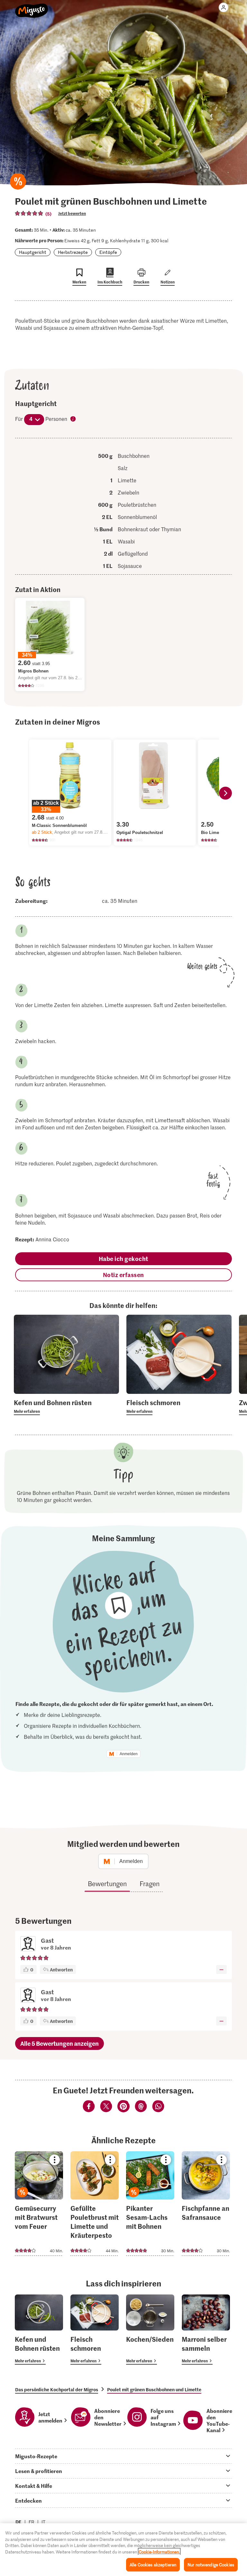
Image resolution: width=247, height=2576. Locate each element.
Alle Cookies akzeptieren (153, 2565)
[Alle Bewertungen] (29, 213)
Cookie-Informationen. (159, 2552)
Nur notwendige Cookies (211, 2565)
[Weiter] (225, 793)
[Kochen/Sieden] (150, 2330)
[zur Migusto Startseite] (32, 7)
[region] (123, 2550)
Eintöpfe (108, 252)
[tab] (123, 2456)
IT (43, 2522)
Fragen (150, 1884)
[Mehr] (221, 1969)
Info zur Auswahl (73, 419)
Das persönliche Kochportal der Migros (57, 2389)
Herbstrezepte (73, 252)
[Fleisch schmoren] (95, 2330)
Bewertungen (107, 1884)
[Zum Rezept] (39, 2204)
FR (32, 2522)
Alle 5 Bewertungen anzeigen (59, 2043)
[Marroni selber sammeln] (206, 2330)
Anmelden (129, 1754)
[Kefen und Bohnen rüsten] (39, 2330)
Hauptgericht (33, 252)
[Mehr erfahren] (66, 1406)
